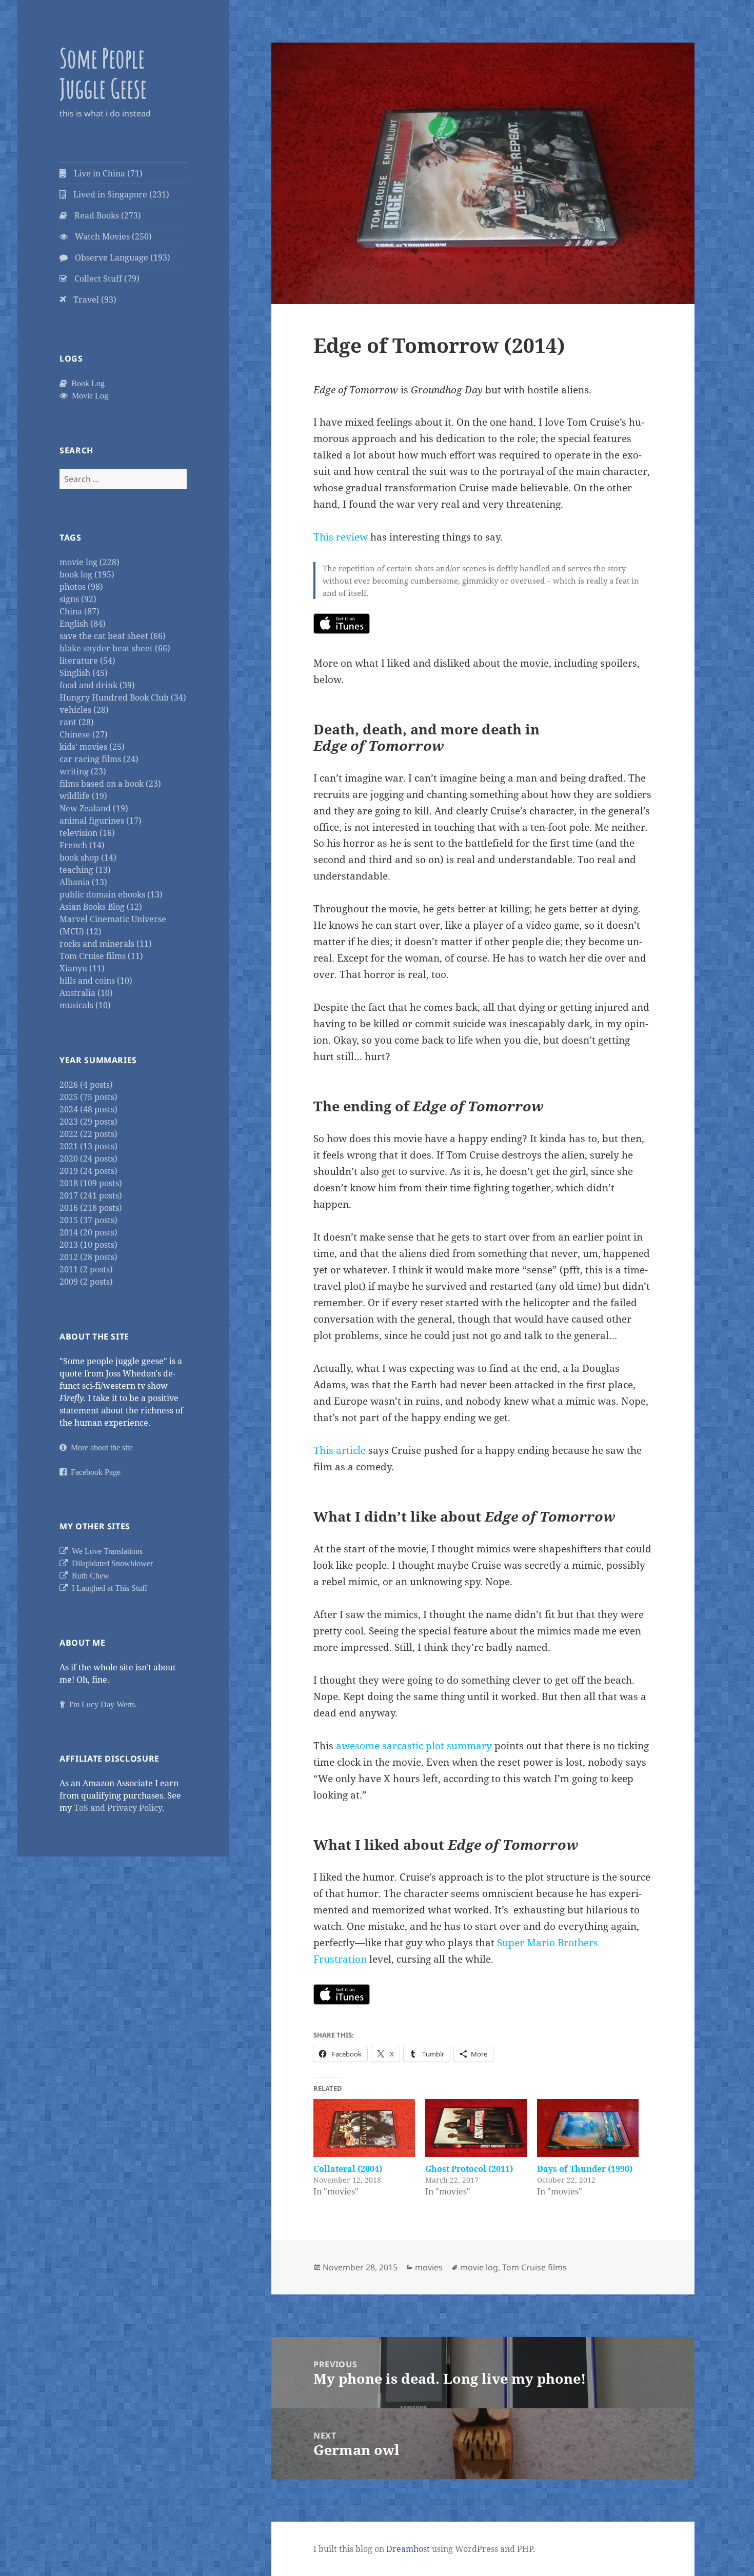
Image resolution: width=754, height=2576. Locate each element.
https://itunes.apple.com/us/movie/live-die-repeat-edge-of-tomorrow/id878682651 (342, 624)
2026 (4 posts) (86, 1085)
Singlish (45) (84, 673)
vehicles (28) (84, 710)
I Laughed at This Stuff (107, 1588)
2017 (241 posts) (91, 1195)
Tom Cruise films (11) (101, 956)
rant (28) (77, 722)
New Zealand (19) (94, 808)
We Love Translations (105, 1551)
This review (341, 537)
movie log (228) (90, 562)
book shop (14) (88, 857)
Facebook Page (94, 1472)
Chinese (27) (84, 734)
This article (340, 1450)
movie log (479, 2267)
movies (429, 2267)
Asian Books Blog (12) (101, 907)
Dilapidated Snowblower (110, 1563)
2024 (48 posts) (88, 1109)
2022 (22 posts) (88, 1134)
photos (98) (81, 587)
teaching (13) (85, 870)
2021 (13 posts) (88, 1146)
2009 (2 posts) (86, 1282)
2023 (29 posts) (88, 1122)
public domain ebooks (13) (111, 894)
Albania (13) (83, 882)
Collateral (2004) (348, 2169)
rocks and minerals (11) (106, 944)
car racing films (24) (99, 759)
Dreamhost (408, 2549)
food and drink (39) (97, 685)
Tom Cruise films (534, 2267)
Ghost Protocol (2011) (469, 2169)
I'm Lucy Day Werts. (101, 1704)
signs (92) (78, 599)
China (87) (80, 611)
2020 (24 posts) (88, 1159)
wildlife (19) (83, 796)
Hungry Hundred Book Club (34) (123, 697)
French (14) (82, 845)
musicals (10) (85, 1005)
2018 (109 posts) (91, 1183)
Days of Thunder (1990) (585, 2169)
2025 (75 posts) (88, 1097)
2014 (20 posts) (88, 1232)
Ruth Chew (88, 1575)
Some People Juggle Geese (103, 73)
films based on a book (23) (110, 784)
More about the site (100, 1447)
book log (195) (87, 574)
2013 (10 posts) (88, 1245)
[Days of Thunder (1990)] (588, 2128)
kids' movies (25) (92, 747)
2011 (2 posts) (86, 1269)
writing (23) (83, 771)
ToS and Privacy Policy (118, 1808)
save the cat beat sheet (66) (113, 636)
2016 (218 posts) (91, 1208)
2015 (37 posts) (88, 1220)
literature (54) (87, 661)
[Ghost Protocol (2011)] (476, 2128)
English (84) (83, 624)
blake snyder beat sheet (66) (115, 648)
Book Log (86, 383)
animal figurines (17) (101, 821)
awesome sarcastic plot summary (414, 1746)
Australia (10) (86, 993)
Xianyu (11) (82, 968)
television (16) (87, 833)
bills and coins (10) (96, 981)
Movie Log (88, 395)
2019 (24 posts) (88, 1171)
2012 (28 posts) (88, 1257)
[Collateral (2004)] (364, 2128)
